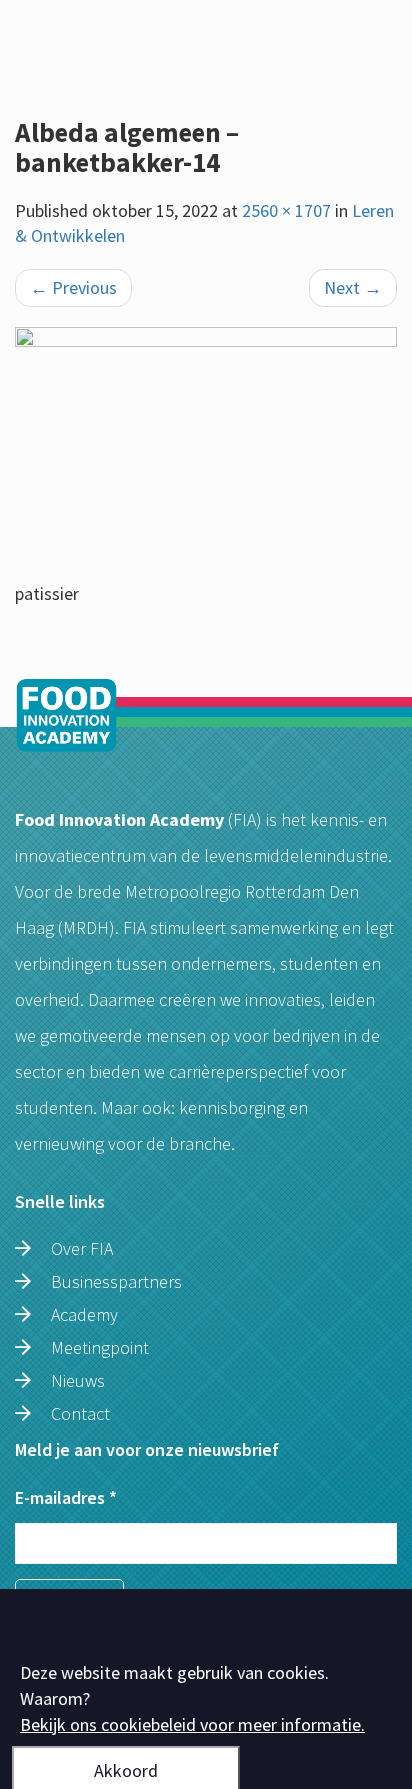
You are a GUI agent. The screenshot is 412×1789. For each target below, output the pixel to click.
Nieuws (78, 1380)
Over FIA (82, 1248)
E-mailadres (66, 1497)
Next (353, 287)
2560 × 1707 (286, 210)
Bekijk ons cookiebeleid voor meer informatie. (192, 1724)
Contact (80, 1413)
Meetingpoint (100, 1347)
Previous (73, 287)
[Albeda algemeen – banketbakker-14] (206, 454)
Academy (84, 1314)
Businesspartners (116, 1281)
